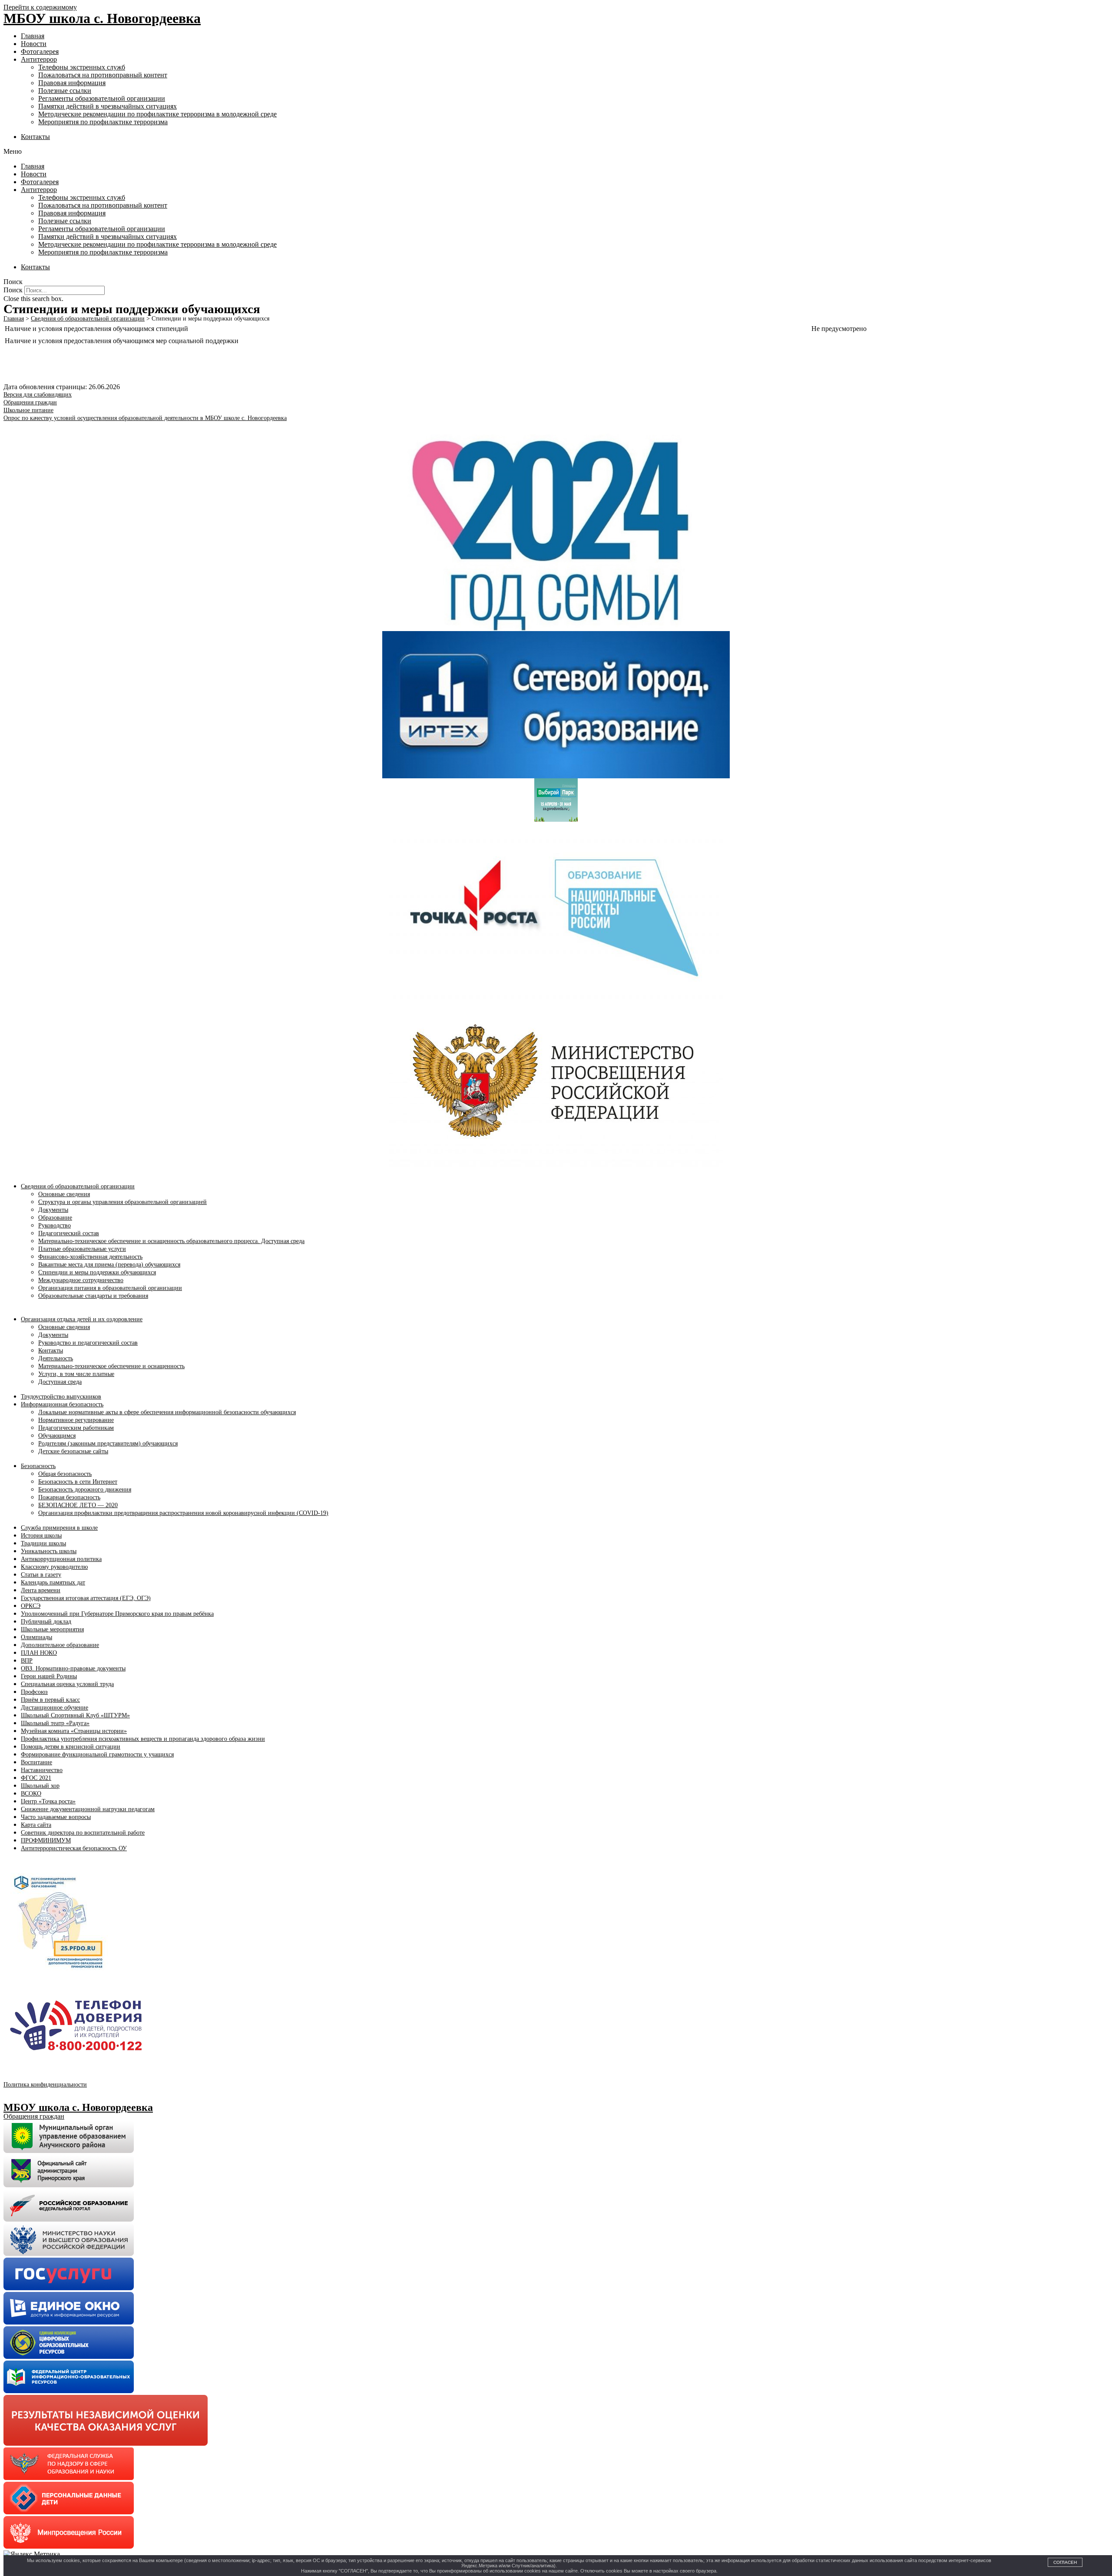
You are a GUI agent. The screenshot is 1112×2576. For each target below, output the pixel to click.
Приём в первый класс (50, 1700)
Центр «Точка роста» (48, 1801)
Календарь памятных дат (53, 1582)
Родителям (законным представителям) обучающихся (108, 1443)
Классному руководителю (54, 1567)
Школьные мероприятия (52, 1629)
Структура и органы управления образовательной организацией (122, 1202)
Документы (53, 1210)
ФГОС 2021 (36, 1778)
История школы (41, 1536)
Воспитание (36, 1762)
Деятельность (56, 1358)
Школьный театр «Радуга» (55, 1723)
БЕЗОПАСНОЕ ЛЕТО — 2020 (78, 1505)
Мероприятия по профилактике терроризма (103, 122)
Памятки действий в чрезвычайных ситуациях (108, 106)
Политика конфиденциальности (45, 2085)
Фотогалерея (40, 51)
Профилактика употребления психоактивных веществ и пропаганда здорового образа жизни (143, 1739)
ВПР (27, 1661)
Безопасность (38, 1466)
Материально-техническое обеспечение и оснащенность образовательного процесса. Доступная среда (171, 1241)
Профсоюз (34, 1692)
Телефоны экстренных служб (82, 67)
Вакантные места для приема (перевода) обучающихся (109, 1265)
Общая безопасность (65, 1474)
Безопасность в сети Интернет (78, 1482)
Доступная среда (60, 1382)
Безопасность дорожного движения (85, 1490)
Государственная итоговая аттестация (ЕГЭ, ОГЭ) (86, 1598)
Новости (34, 44)
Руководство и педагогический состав (88, 1343)
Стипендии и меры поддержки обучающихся (97, 1272)
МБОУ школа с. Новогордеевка (102, 18)
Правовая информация (72, 83)
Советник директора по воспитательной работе (83, 1833)
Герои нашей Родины (49, 1676)
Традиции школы (43, 1543)
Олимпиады (36, 1637)
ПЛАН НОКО (39, 1653)
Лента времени (41, 1590)
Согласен (1065, 2562)
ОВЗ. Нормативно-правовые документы (73, 1668)
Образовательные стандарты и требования (93, 1296)
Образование (55, 1218)
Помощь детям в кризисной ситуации (71, 1747)
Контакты (35, 137)
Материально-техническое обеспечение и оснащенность (111, 1366)
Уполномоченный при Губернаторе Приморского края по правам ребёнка (117, 1614)
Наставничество (42, 1770)
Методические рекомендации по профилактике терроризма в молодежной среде (157, 114)
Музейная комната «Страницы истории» (74, 1731)
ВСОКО (31, 1794)
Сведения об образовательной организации (78, 1186)
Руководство (55, 1225)
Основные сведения (64, 1194)
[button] (556, 152)
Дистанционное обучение (55, 1708)
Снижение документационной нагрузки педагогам (88, 1809)
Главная (33, 36)
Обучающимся (57, 1436)
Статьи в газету (41, 1575)
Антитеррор (39, 59)
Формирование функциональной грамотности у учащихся (97, 1754)
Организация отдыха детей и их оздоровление (82, 1319)
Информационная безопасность (62, 1404)
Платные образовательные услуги (82, 1249)
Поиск (13, 290)
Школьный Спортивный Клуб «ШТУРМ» (75, 1715)
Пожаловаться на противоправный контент (103, 75)
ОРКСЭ (31, 1606)
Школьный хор (40, 1786)
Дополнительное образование (60, 1645)
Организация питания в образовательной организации (110, 1288)
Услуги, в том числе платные (76, 1374)
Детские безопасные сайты (73, 1451)
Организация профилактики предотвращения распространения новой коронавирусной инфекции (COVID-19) (183, 1513)
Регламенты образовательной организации (102, 98)
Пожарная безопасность (69, 1497)
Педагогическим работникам (76, 1428)
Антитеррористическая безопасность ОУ (74, 1848)
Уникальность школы (49, 1551)
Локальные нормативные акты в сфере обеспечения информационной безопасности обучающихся (167, 1412)
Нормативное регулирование (76, 1420)
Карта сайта (36, 1825)
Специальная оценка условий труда (67, 1684)
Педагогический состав (69, 1233)
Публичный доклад (46, 1622)
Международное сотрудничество (81, 1280)
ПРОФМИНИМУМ (46, 1840)
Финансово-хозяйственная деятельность (90, 1257)
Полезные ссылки (65, 91)
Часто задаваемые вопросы (56, 1817)
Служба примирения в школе (59, 1528)
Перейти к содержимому (40, 7)
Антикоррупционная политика (61, 1559)
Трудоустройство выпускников (61, 1397)
